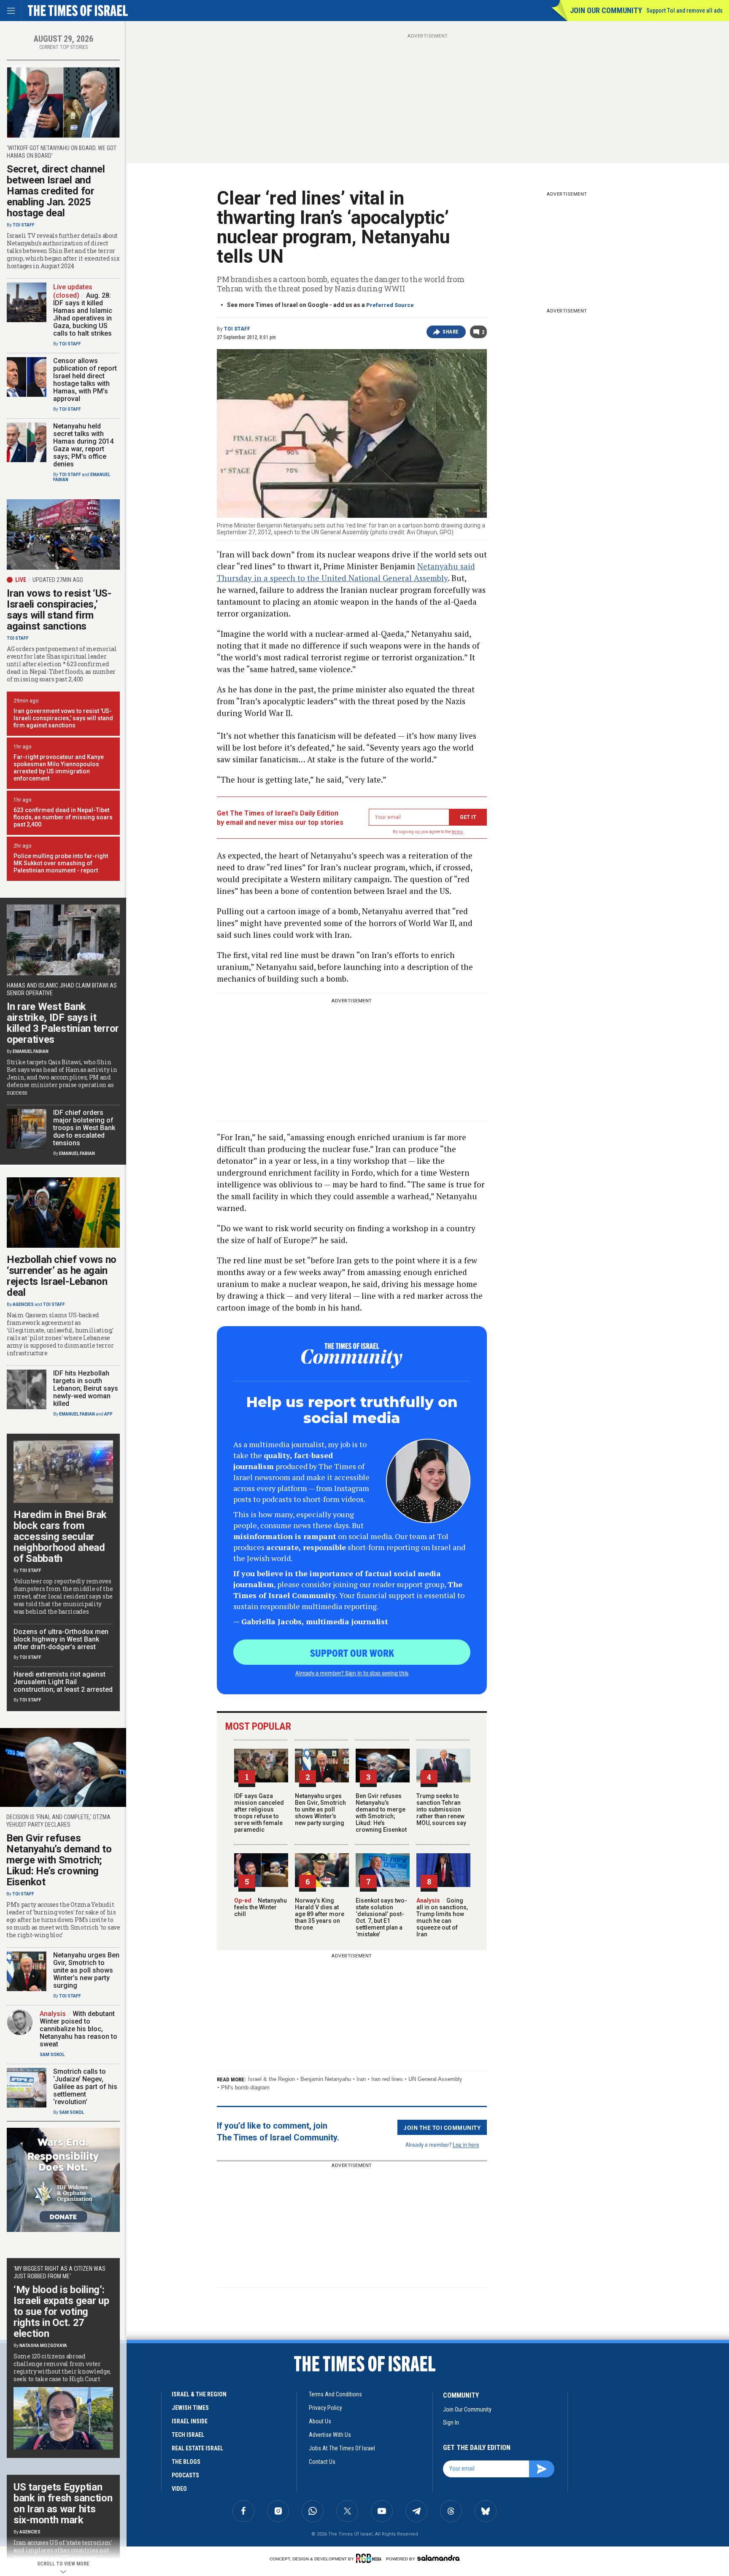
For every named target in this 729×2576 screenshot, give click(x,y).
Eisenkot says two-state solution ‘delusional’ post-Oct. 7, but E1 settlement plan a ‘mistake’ (381, 1917)
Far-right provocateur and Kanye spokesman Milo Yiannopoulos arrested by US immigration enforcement (59, 768)
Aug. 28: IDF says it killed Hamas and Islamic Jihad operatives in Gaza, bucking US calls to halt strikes (83, 314)
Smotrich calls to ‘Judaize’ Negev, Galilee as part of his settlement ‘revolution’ (85, 2087)
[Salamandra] (438, 2558)
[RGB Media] (370, 2558)
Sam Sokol (52, 2055)
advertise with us (330, 2435)
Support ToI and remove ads (684, 11)
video (179, 2489)
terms (458, 832)
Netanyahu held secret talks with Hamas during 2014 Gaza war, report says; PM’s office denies (83, 445)
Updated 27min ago (58, 580)
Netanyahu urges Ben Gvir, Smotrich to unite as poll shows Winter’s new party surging (320, 1809)
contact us (322, 2462)
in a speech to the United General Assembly (351, 578)
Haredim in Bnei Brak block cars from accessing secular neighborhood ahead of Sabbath (60, 1537)
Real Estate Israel (197, 2448)
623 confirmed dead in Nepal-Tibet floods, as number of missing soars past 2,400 (63, 817)
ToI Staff (237, 329)
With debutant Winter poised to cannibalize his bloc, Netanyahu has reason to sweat (78, 2029)
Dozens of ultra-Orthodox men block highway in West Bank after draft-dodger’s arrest (61, 1639)
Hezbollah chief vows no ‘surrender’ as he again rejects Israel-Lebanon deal (62, 1276)
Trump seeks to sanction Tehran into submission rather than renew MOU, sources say (441, 1809)
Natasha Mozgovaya (43, 2346)
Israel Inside (190, 2421)
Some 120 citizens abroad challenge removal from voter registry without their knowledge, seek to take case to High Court (62, 2368)
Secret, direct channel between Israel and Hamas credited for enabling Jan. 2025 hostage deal (56, 191)
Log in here (466, 2144)
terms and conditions (335, 2394)
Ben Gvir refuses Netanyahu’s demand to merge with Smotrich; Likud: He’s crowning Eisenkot (381, 1813)
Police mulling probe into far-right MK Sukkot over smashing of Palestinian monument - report (61, 863)
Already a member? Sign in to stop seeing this (352, 1673)
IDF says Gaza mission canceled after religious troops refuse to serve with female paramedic (259, 1813)
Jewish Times (190, 2408)
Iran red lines (387, 2079)
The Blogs (186, 2462)
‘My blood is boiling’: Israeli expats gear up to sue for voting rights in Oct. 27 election (61, 2312)
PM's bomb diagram (245, 2087)
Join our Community (606, 10)
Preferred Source (390, 305)
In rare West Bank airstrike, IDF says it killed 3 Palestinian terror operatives (63, 1023)
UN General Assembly (435, 2079)
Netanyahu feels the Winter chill (261, 1907)
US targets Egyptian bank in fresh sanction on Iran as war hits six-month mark (63, 2503)
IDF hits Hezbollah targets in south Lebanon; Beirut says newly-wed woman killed (86, 1388)
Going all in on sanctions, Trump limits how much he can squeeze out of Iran (442, 1917)
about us (320, 2421)
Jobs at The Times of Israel (342, 2448)
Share (451, 332)
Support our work (352, 1653)
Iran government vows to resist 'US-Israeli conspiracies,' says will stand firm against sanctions (63, 718)
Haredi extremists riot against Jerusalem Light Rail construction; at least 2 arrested (63, 1682)
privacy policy (325, 2408)
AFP (108, 1414)
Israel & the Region (271, 2079)
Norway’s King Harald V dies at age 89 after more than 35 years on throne (320, 1914)
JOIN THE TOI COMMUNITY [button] (442, 2127)
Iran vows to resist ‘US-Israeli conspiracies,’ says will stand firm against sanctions (59, 610)
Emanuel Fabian (31, 1051)
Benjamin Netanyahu (326, 2079)
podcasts (185, 2475)
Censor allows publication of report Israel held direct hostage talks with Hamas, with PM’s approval (85, 380)
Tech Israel (188, 2435)
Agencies (23, 1304)
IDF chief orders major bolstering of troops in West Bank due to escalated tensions (84, 1128)
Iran (361, 2079)
